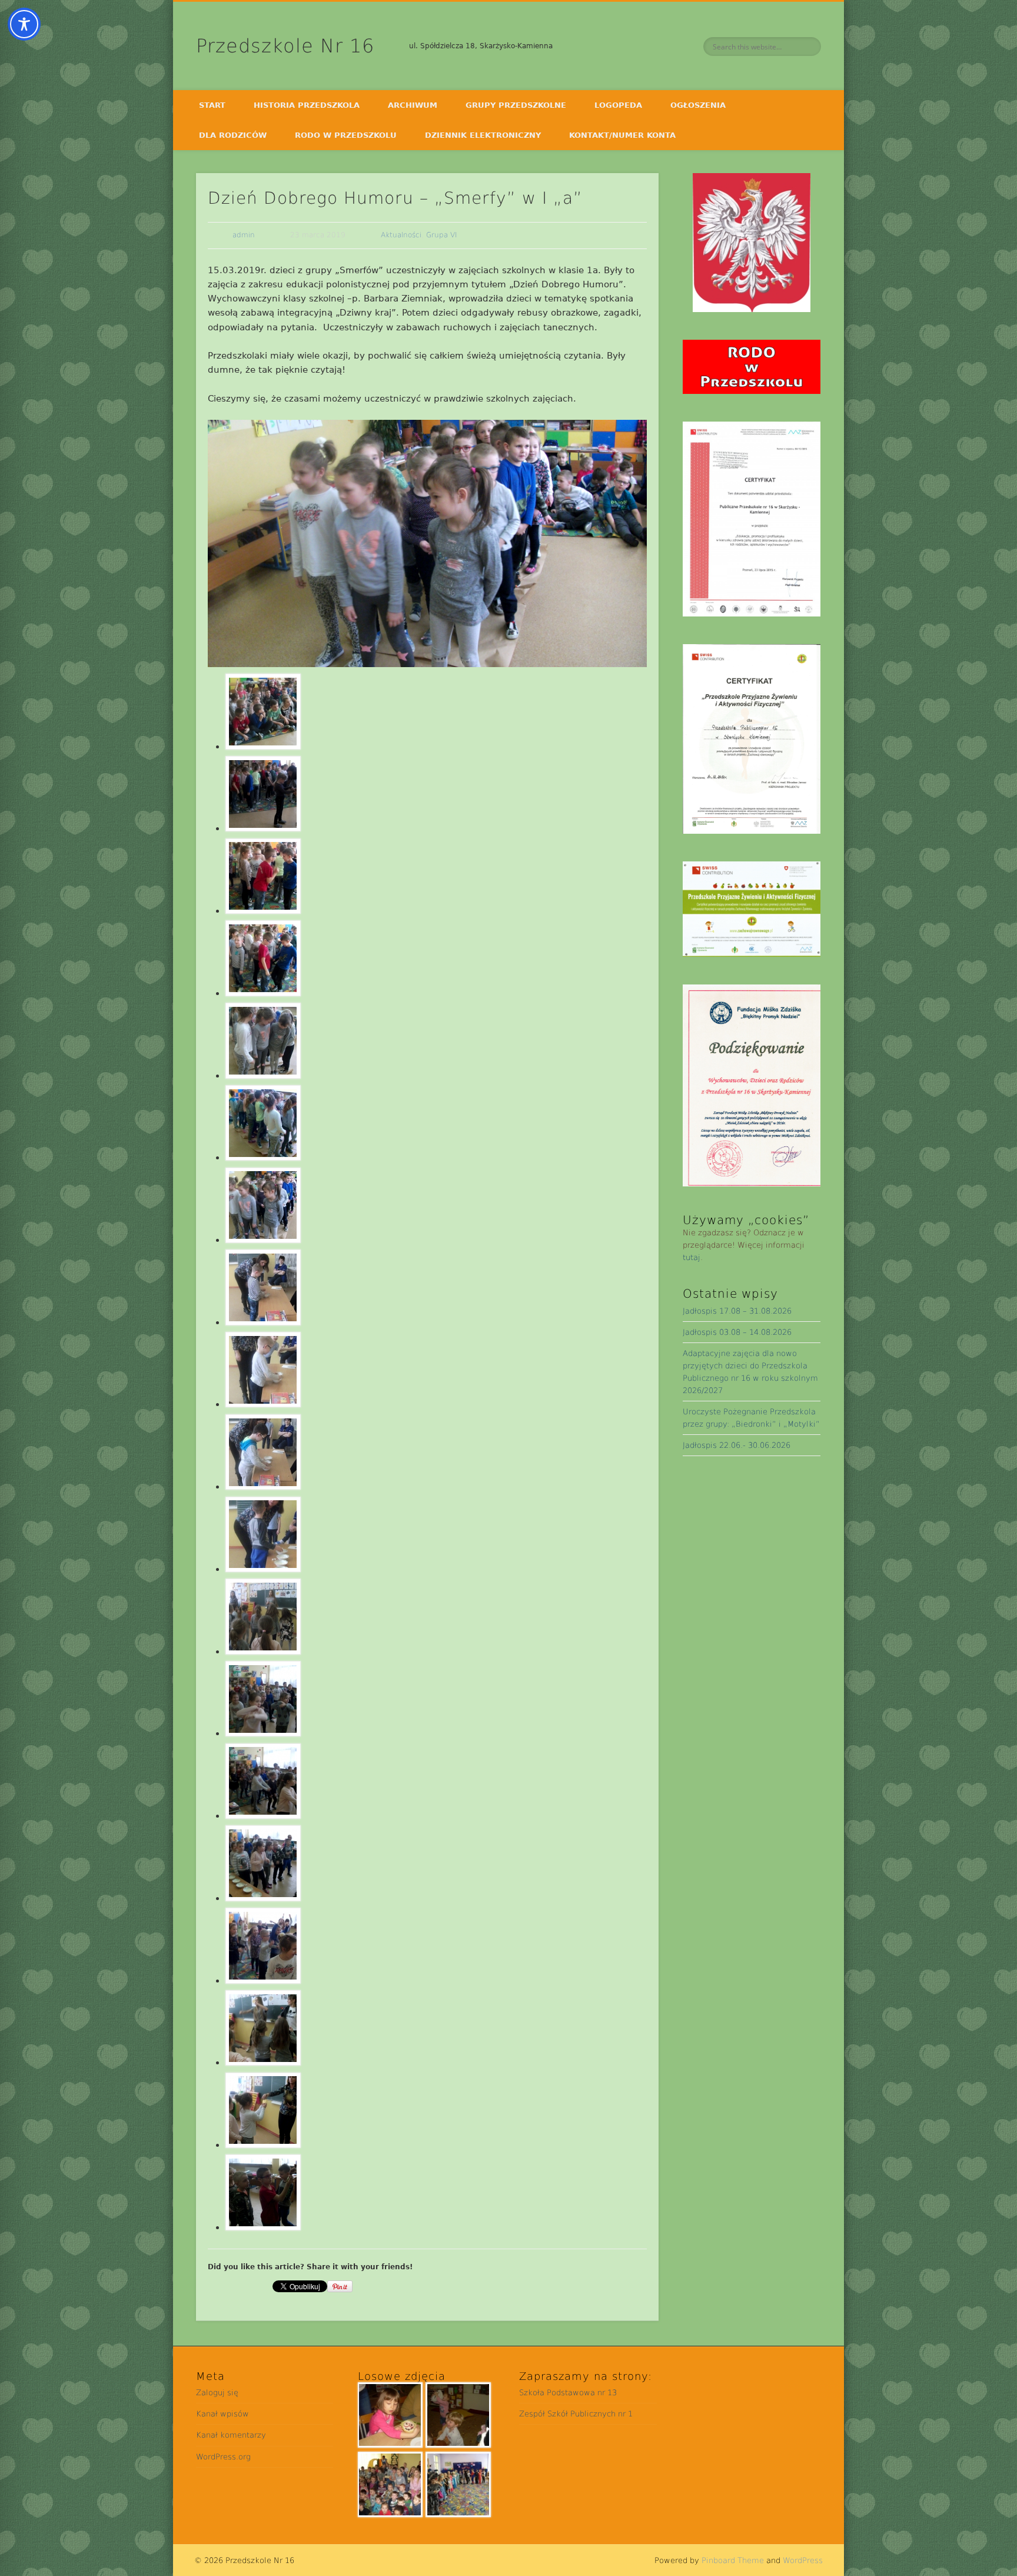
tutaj (692, 1257)
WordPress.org (223, 2457)
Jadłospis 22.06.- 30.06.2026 (737, 1445)
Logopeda (618, 105)
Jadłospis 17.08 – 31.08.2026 (737, 1311)
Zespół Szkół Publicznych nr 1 (576, 2414)
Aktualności (401, 235)
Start (212, 105)
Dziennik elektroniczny (483, 135)
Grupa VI (442, 235)
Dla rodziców (233, 135)
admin (244, 235)
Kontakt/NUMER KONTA (622, 135)
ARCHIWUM (413, 105)
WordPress (803, 2560)
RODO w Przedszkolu (346, 135)
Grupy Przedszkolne (516, 105)
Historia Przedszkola (307, 105)
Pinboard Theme (733, 2560)
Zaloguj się (217, 2393)
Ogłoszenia (698, 105)
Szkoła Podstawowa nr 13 (568, 2393)
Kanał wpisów (222, 2414)
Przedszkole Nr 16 (285, 46)
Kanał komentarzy (231, 2435)
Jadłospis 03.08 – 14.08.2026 (737, 1332)
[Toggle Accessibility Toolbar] (24, 24)
